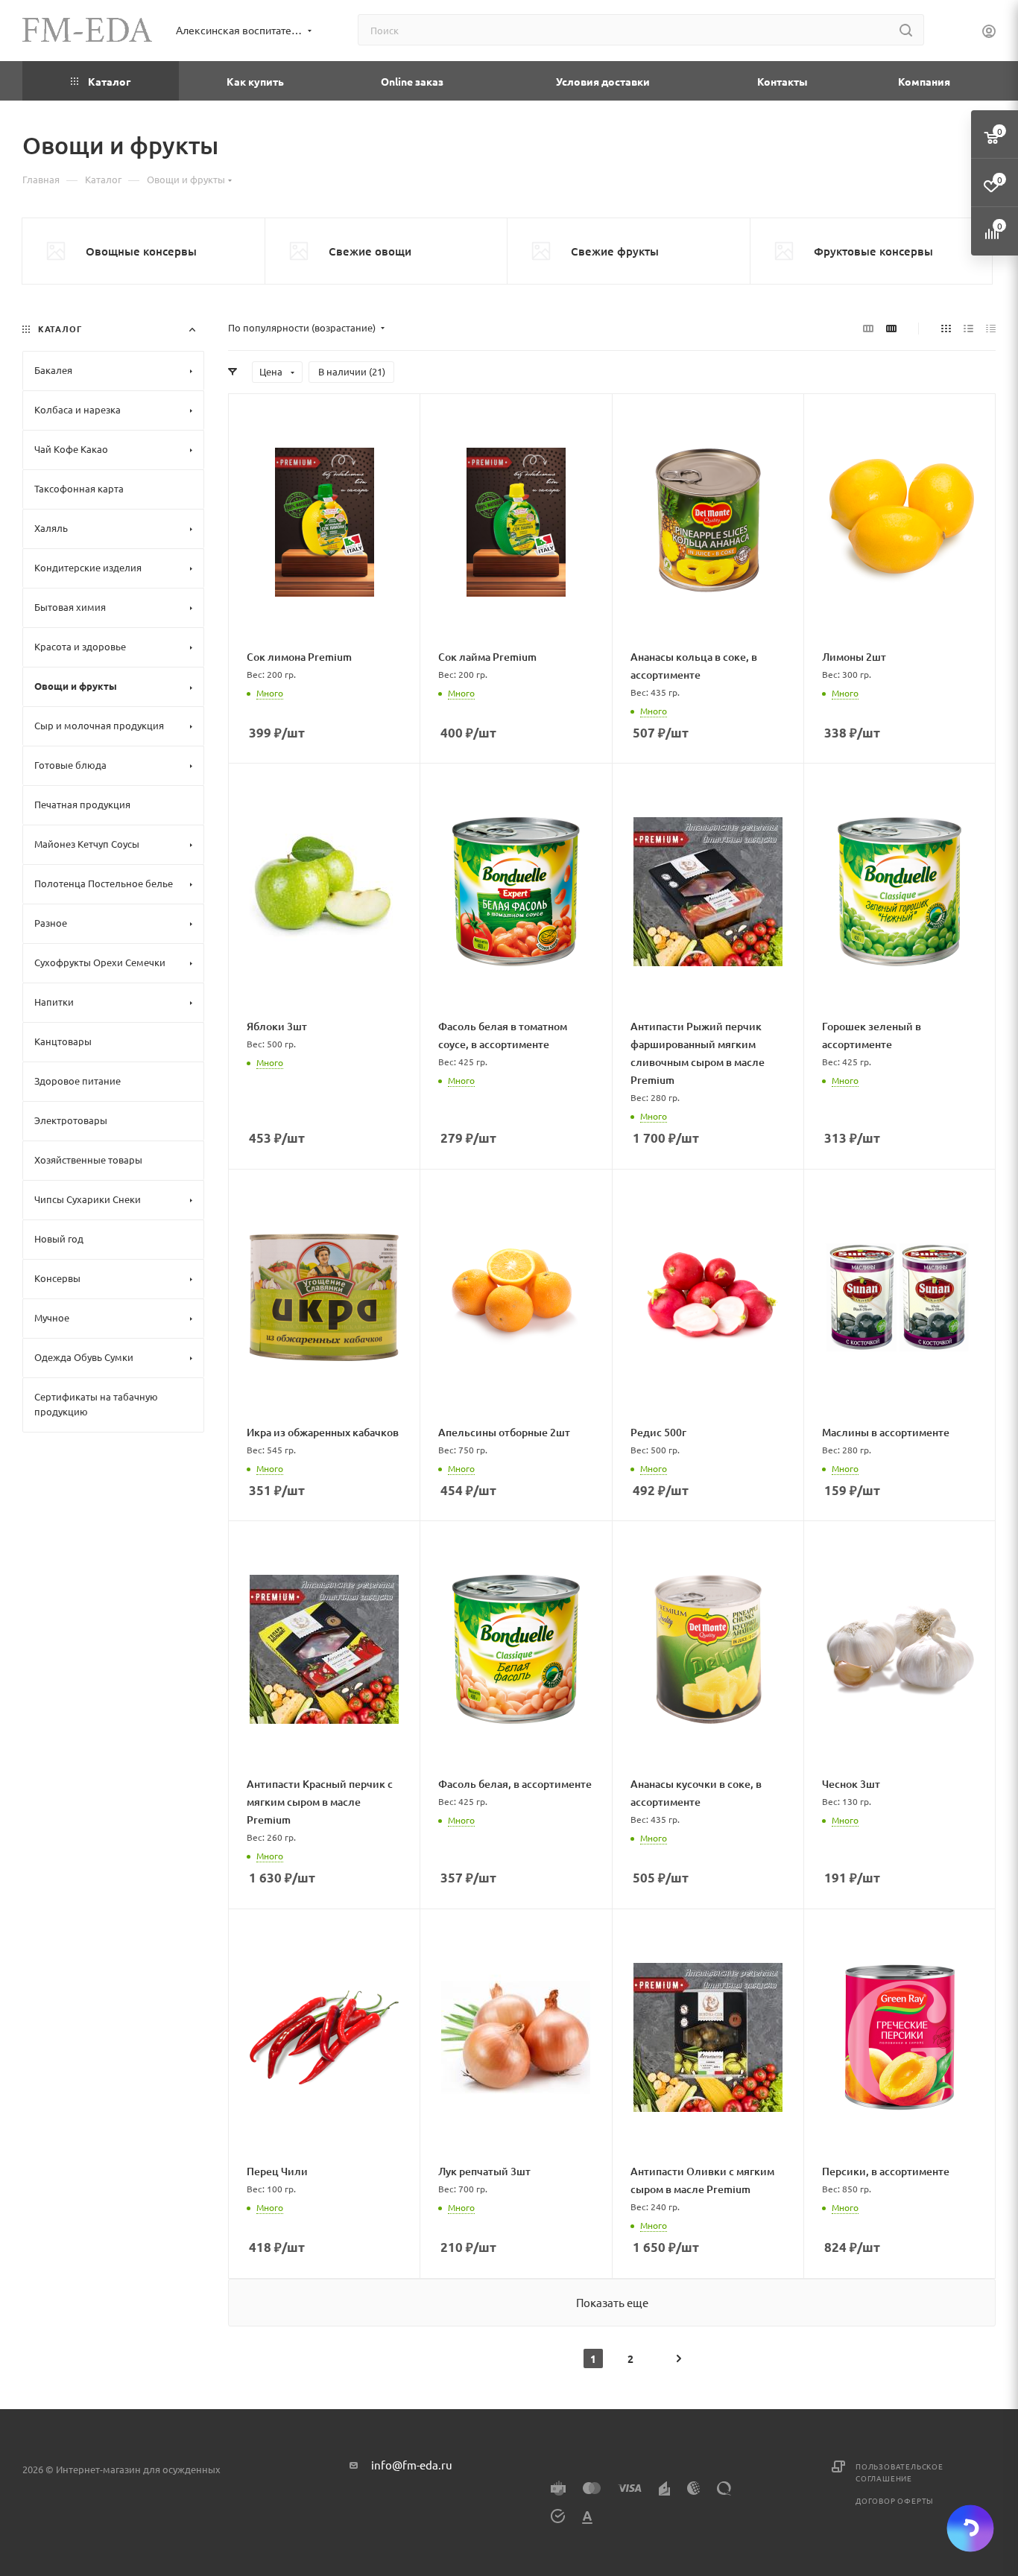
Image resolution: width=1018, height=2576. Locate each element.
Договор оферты (895, 2500)
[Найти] (906, 30)
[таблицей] (991, 328)
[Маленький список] (868, 328)
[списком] (968, 328)
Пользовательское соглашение (900, 2472)
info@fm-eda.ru (412, 2465)
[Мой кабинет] (989, 33)
